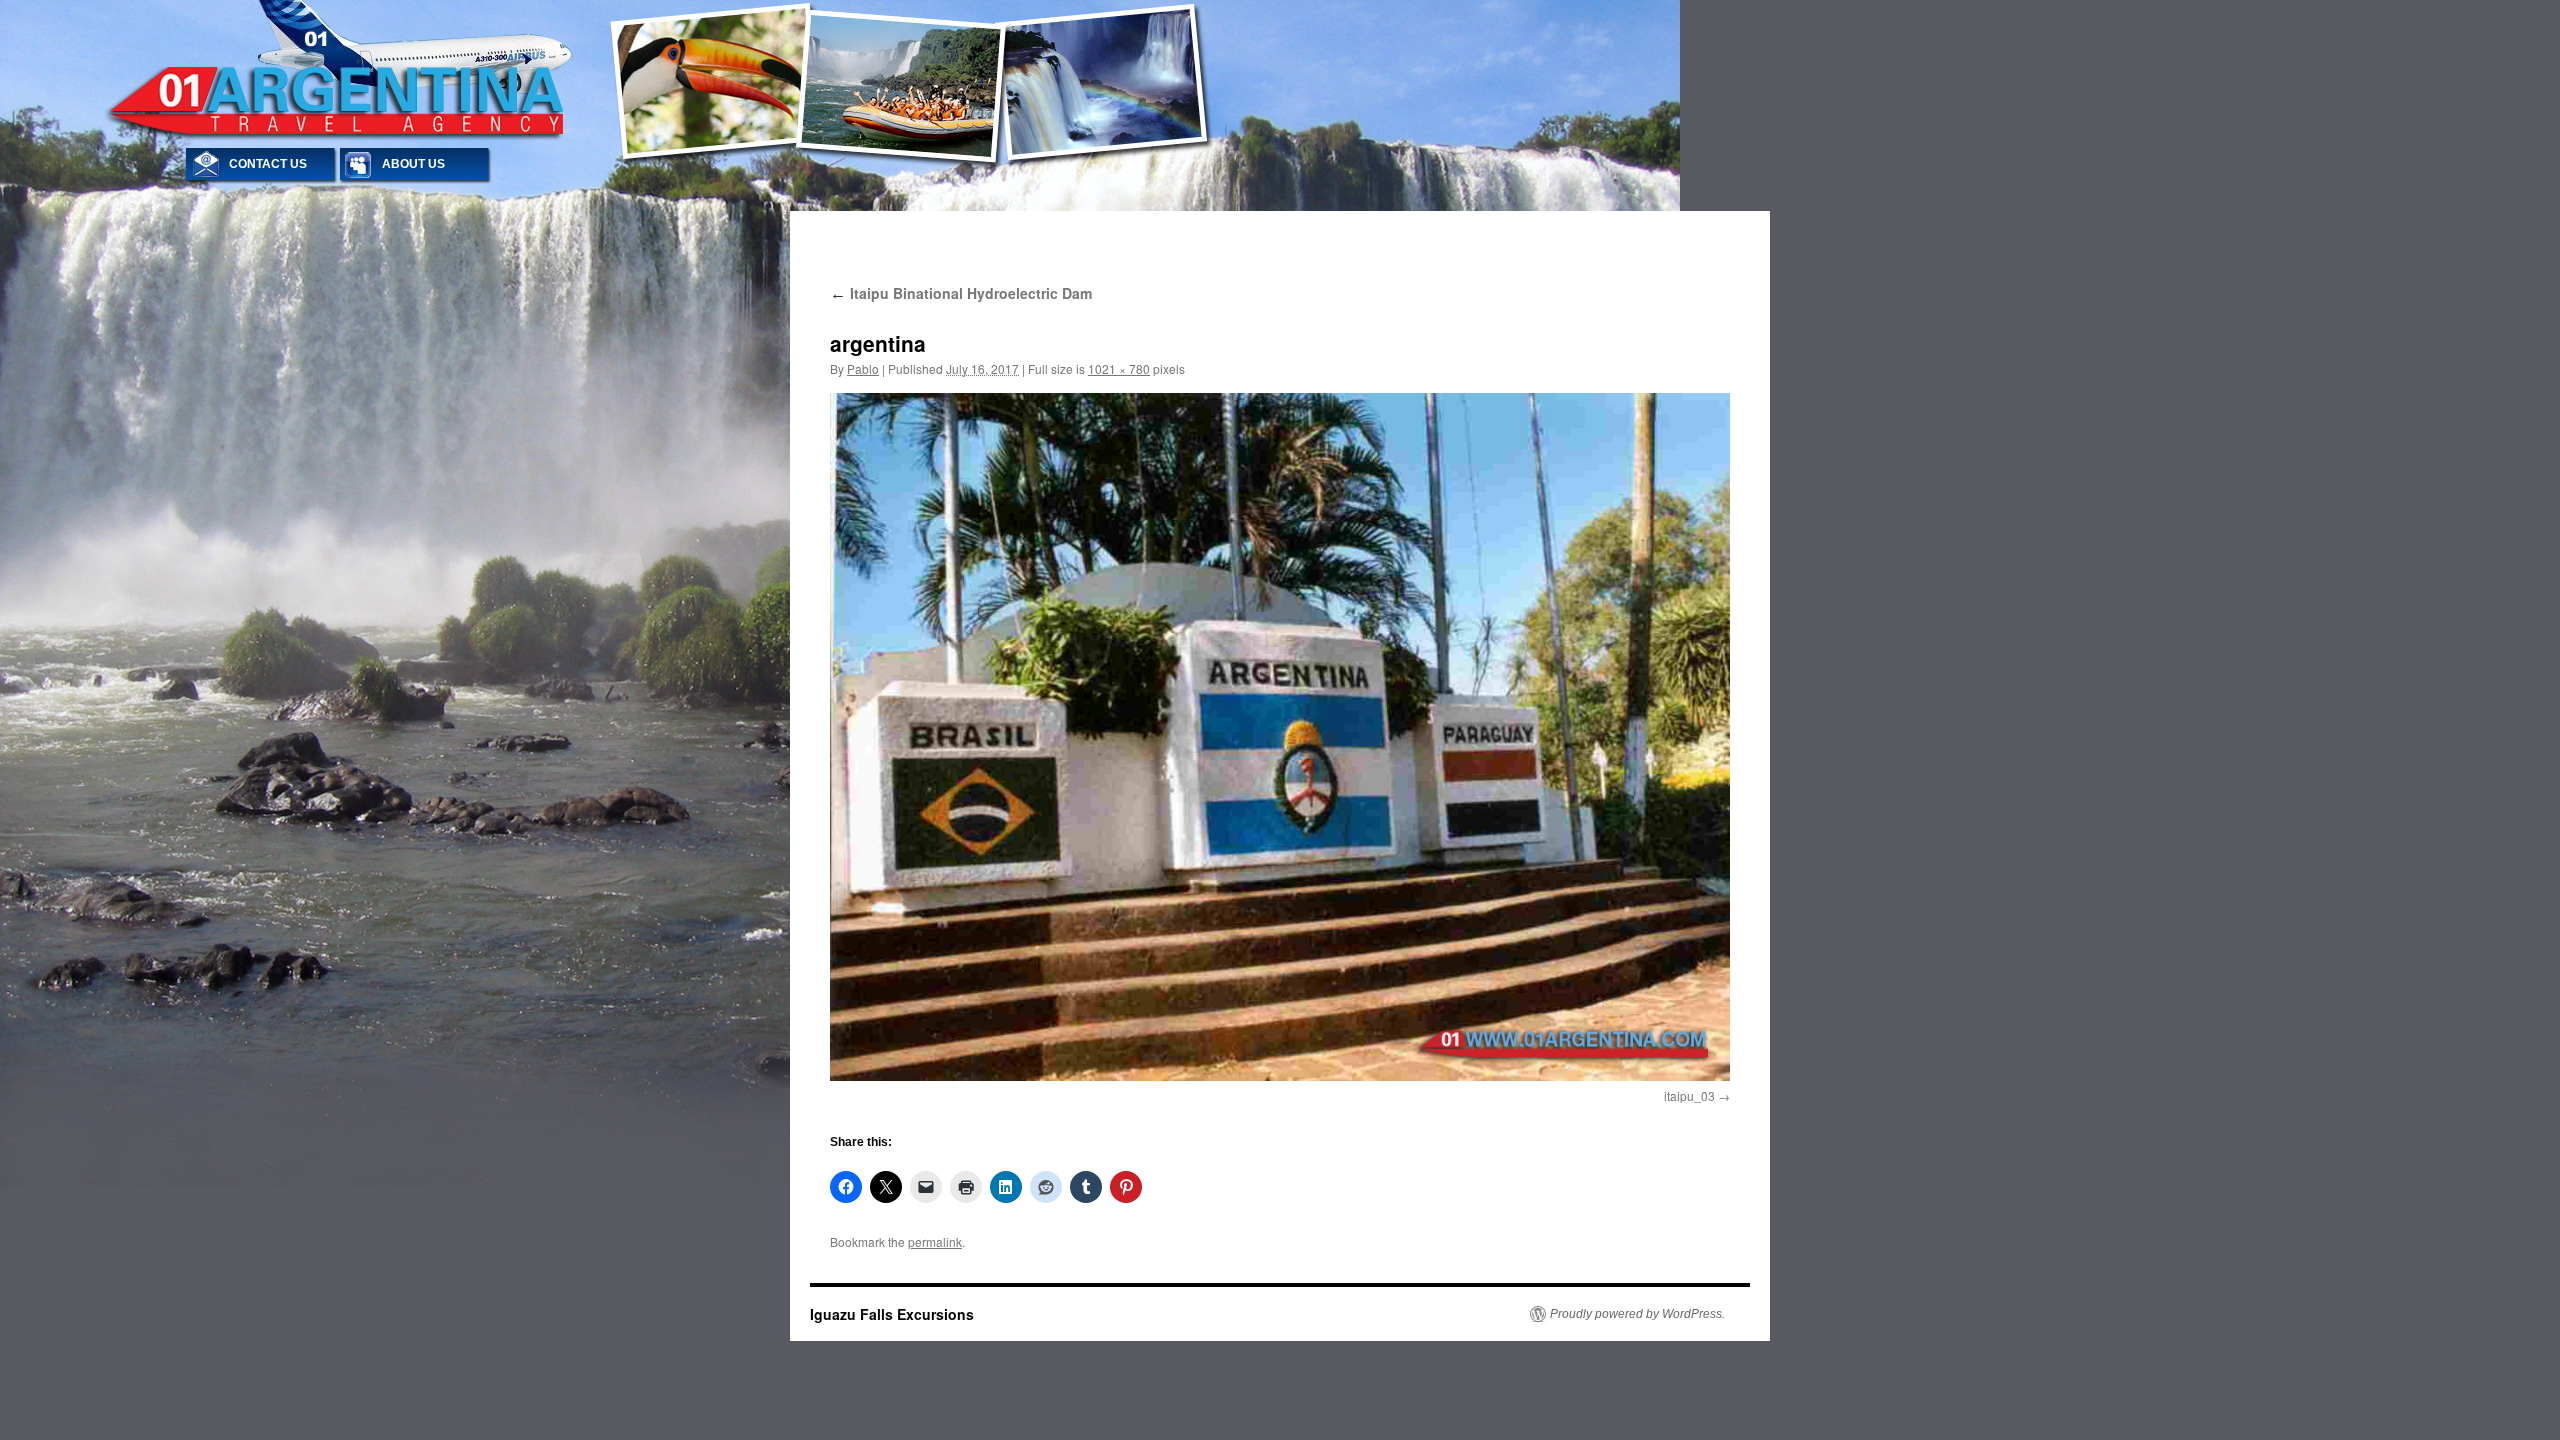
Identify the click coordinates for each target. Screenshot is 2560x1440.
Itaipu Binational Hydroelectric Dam (961, 293)
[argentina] (1280, 737)
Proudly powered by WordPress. (1637, 1314)
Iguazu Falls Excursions (892, 1314)
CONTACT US (268, 164)
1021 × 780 (1119, 368)
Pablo (863, 368)
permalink (935, 1241)
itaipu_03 (1689, 1095)
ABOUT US (413, 164)
